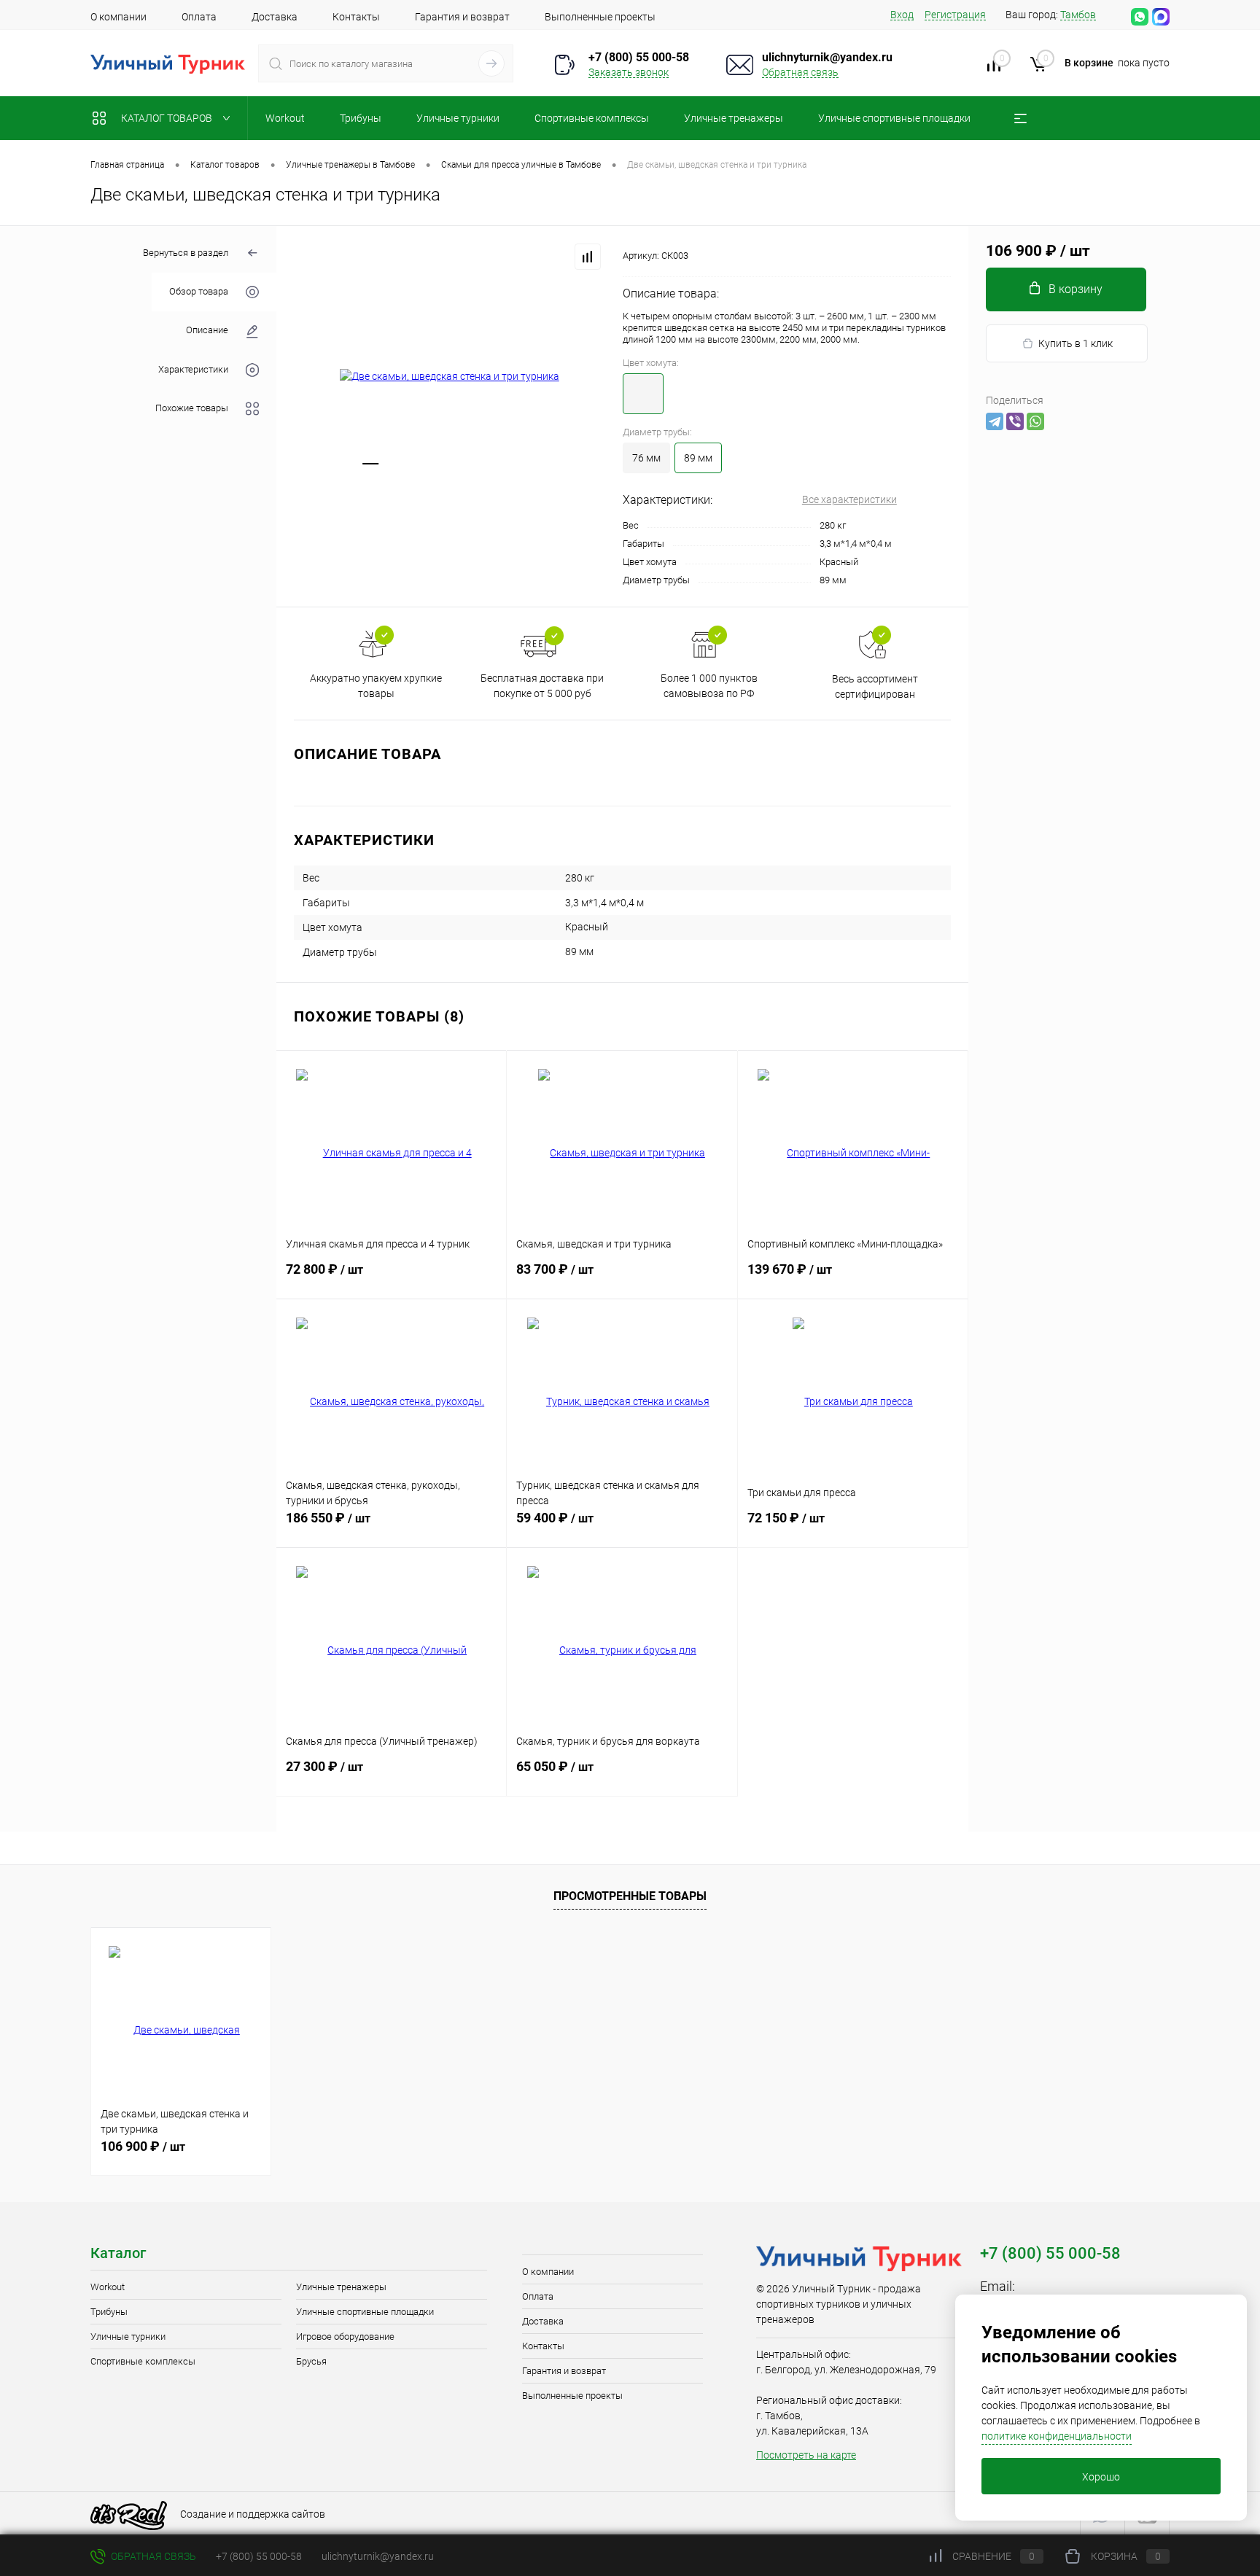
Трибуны (109, 2312)
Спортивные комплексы (143, 2361)
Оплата (199, 17)
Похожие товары (192, 408)
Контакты (356, 17)
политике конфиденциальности (1057, 2436)
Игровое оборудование (345, 2336)
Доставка (275, 17)
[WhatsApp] (1035, 421)
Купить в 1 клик (1076, 343)
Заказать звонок (629, 72)
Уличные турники (128, 2336)
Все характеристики (849, 499)
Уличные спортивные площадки (365, 2312)
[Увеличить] (450, 377)
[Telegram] (995, 421)
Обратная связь (800, 72)
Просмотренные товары (630, 1896)
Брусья (311, 2361)
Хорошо (1101, 2477)
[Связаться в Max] (1161, 17)
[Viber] (1015, 421)
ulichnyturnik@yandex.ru (827, 57)
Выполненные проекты (600, 17)
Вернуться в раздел (186, 253)
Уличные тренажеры (341, 2287)
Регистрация (955, 15)
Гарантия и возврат (462, 17)
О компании (118, 17)
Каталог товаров (168, 118)
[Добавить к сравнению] (588, 257)
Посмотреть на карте (806, 2455)
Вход (902, 15)
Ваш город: (1051, 15)
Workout (108, 2287)
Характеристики (193, 369)
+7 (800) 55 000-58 (259, 2556)
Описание (207, 331)
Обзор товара (199, 292)
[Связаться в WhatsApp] (1140, 17)
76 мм (646, 458)
